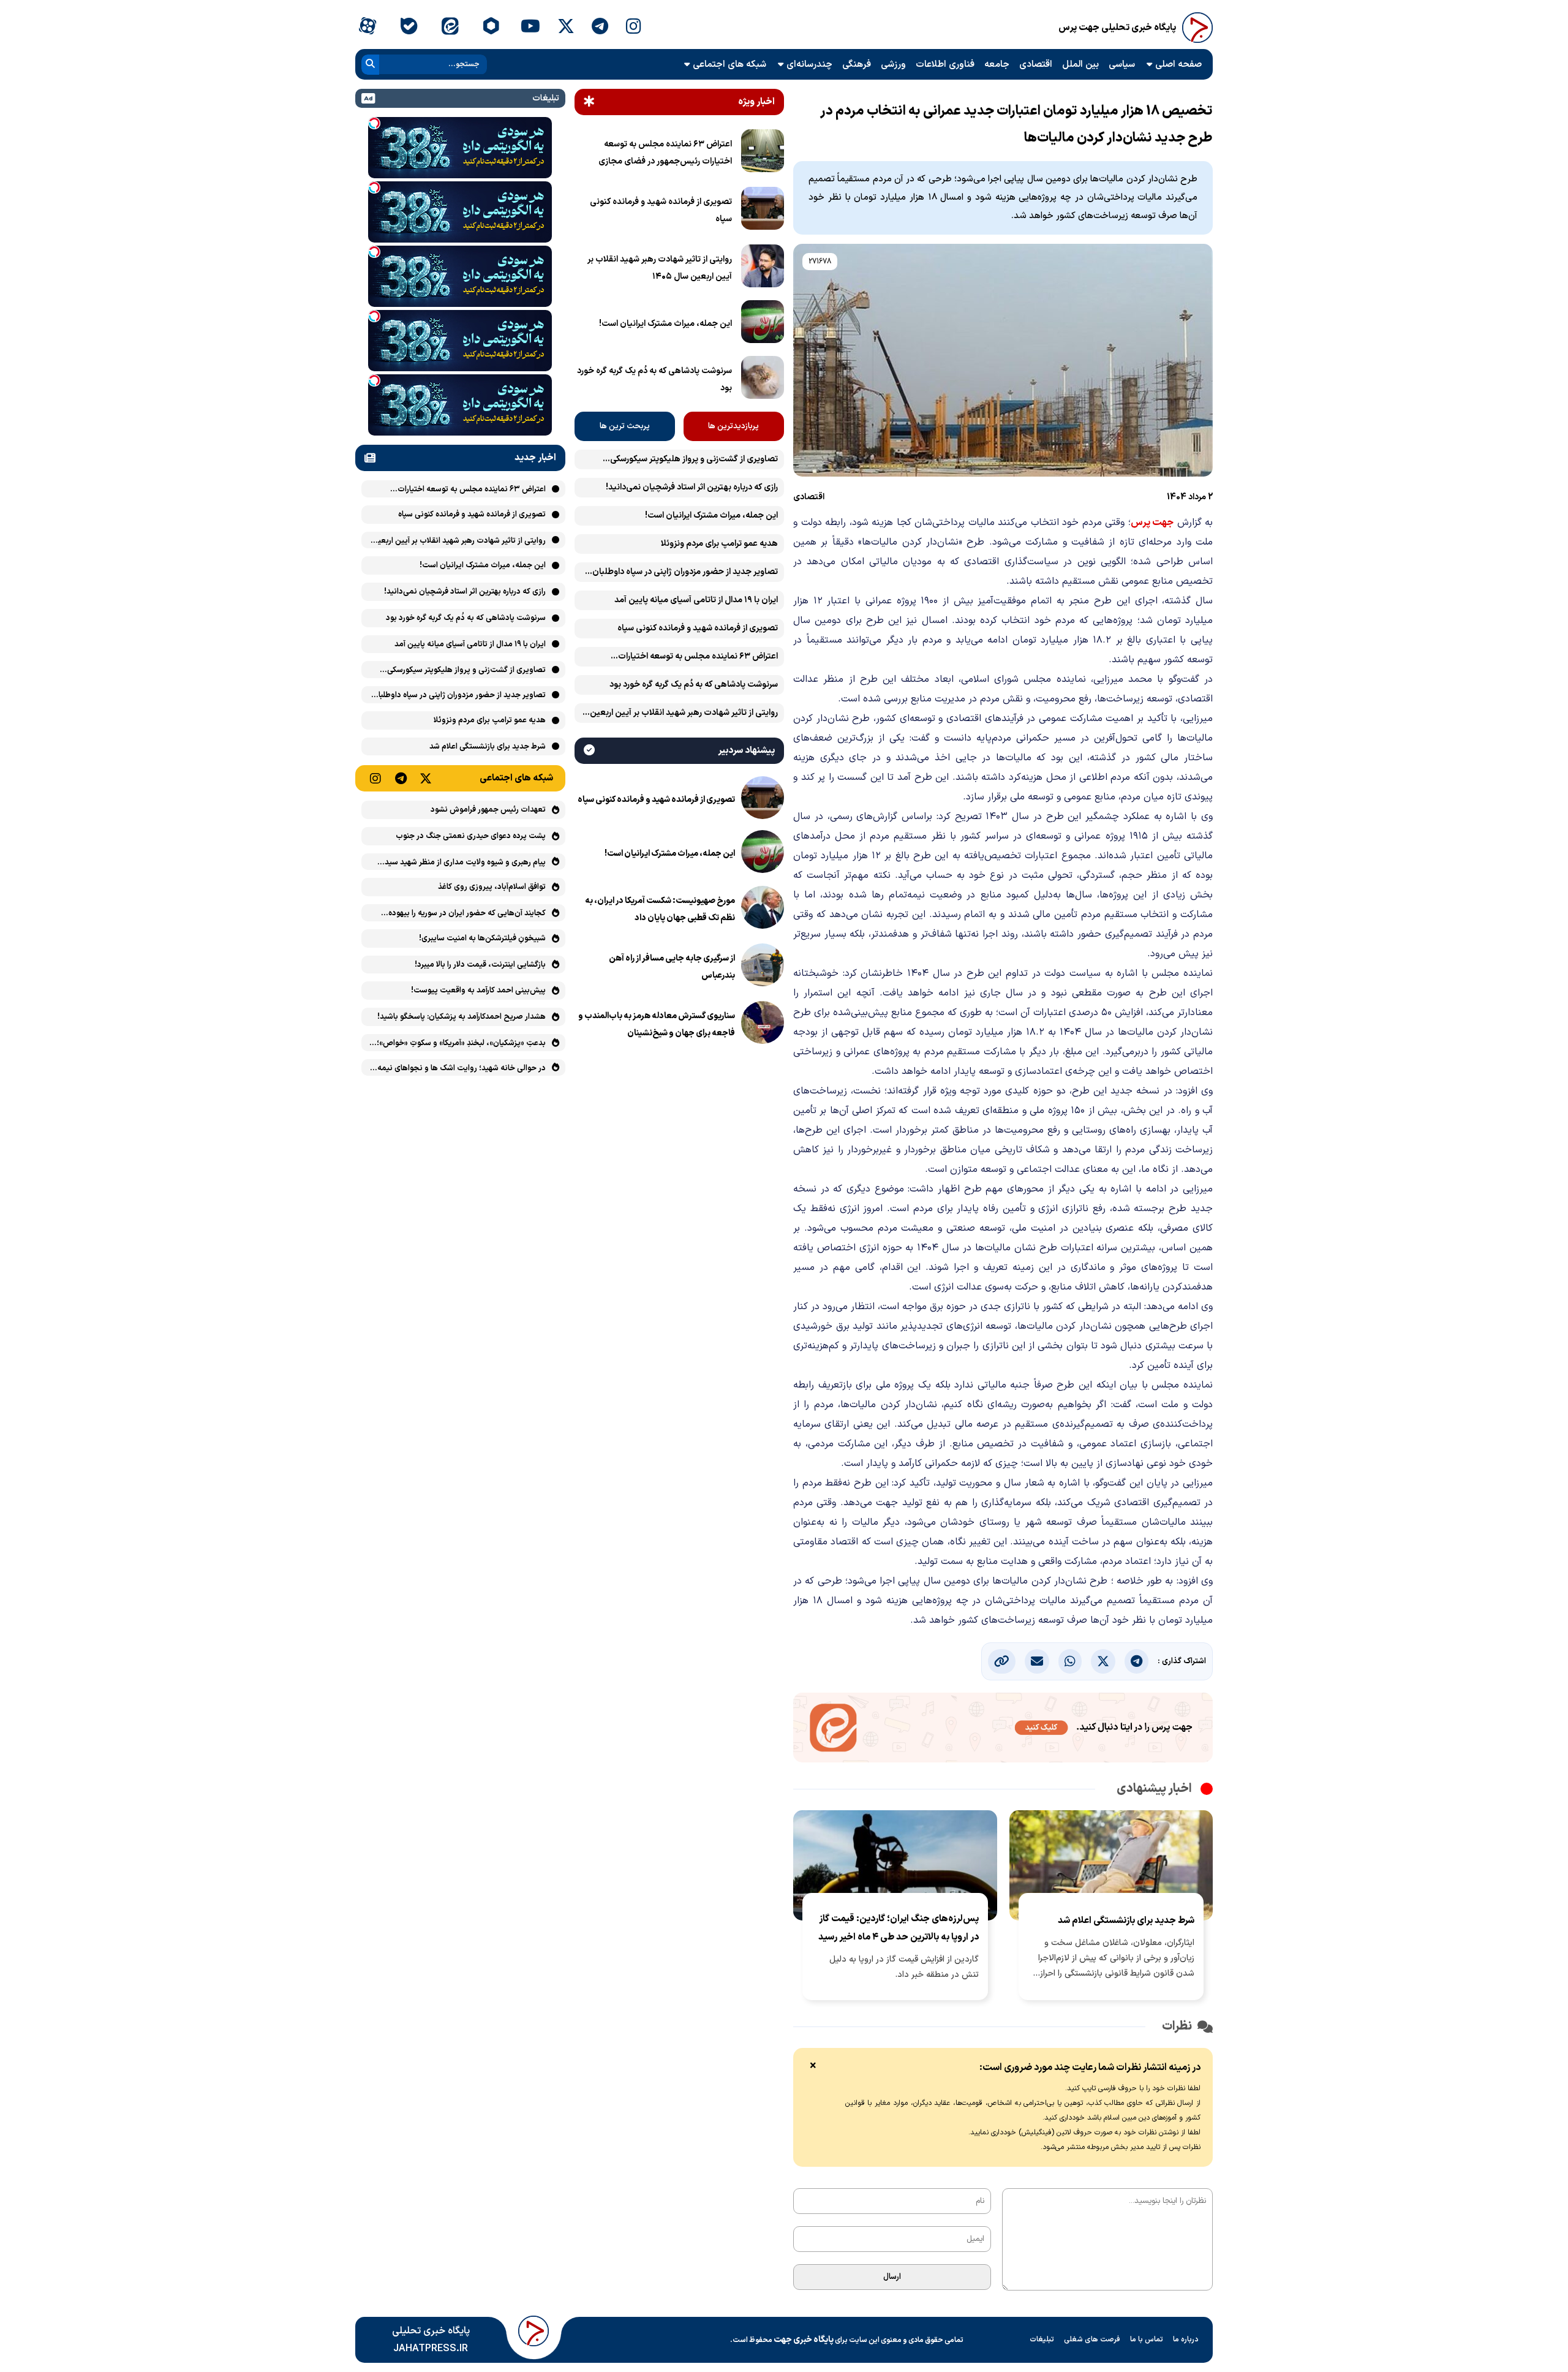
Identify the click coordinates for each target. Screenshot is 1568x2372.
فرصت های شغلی (1092, 2340)
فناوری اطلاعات (945, 65)
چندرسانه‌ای (809, 65)
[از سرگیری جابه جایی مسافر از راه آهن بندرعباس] (763, 967)
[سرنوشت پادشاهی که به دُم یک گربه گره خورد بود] (763, 380)
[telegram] (600, 28)
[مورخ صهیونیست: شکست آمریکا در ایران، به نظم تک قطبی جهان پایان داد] (763, 910)
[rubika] (491, 28)
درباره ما (1186, 2340)
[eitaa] (450, 28)
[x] (566, 28)
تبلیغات (1042, 2340)
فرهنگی (857, 65)
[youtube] (530, 28)
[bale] (408, 28)
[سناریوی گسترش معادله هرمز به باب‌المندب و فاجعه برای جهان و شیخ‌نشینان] (763, 1025)
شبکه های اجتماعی (729, 65)
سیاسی (1122, 65)
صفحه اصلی (1178, 65)
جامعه (997, 65)
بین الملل (1080, 65)
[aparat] (367, 28)
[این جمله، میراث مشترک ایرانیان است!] (763, 324)
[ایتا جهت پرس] (1003, 1730)
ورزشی (893, 65)
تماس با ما (1147, 2340)
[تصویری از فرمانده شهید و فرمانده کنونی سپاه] (763, 211)
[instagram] (634, 28)
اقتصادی (1036, 65)
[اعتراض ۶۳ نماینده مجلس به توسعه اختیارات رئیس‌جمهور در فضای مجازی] (763, 153)
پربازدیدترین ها (733, 426)
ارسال (892, 2277)
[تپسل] (374, 123)
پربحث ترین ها (625, 426)
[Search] (370, 65)
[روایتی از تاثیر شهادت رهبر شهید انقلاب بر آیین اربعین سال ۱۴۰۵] (763, 268)
